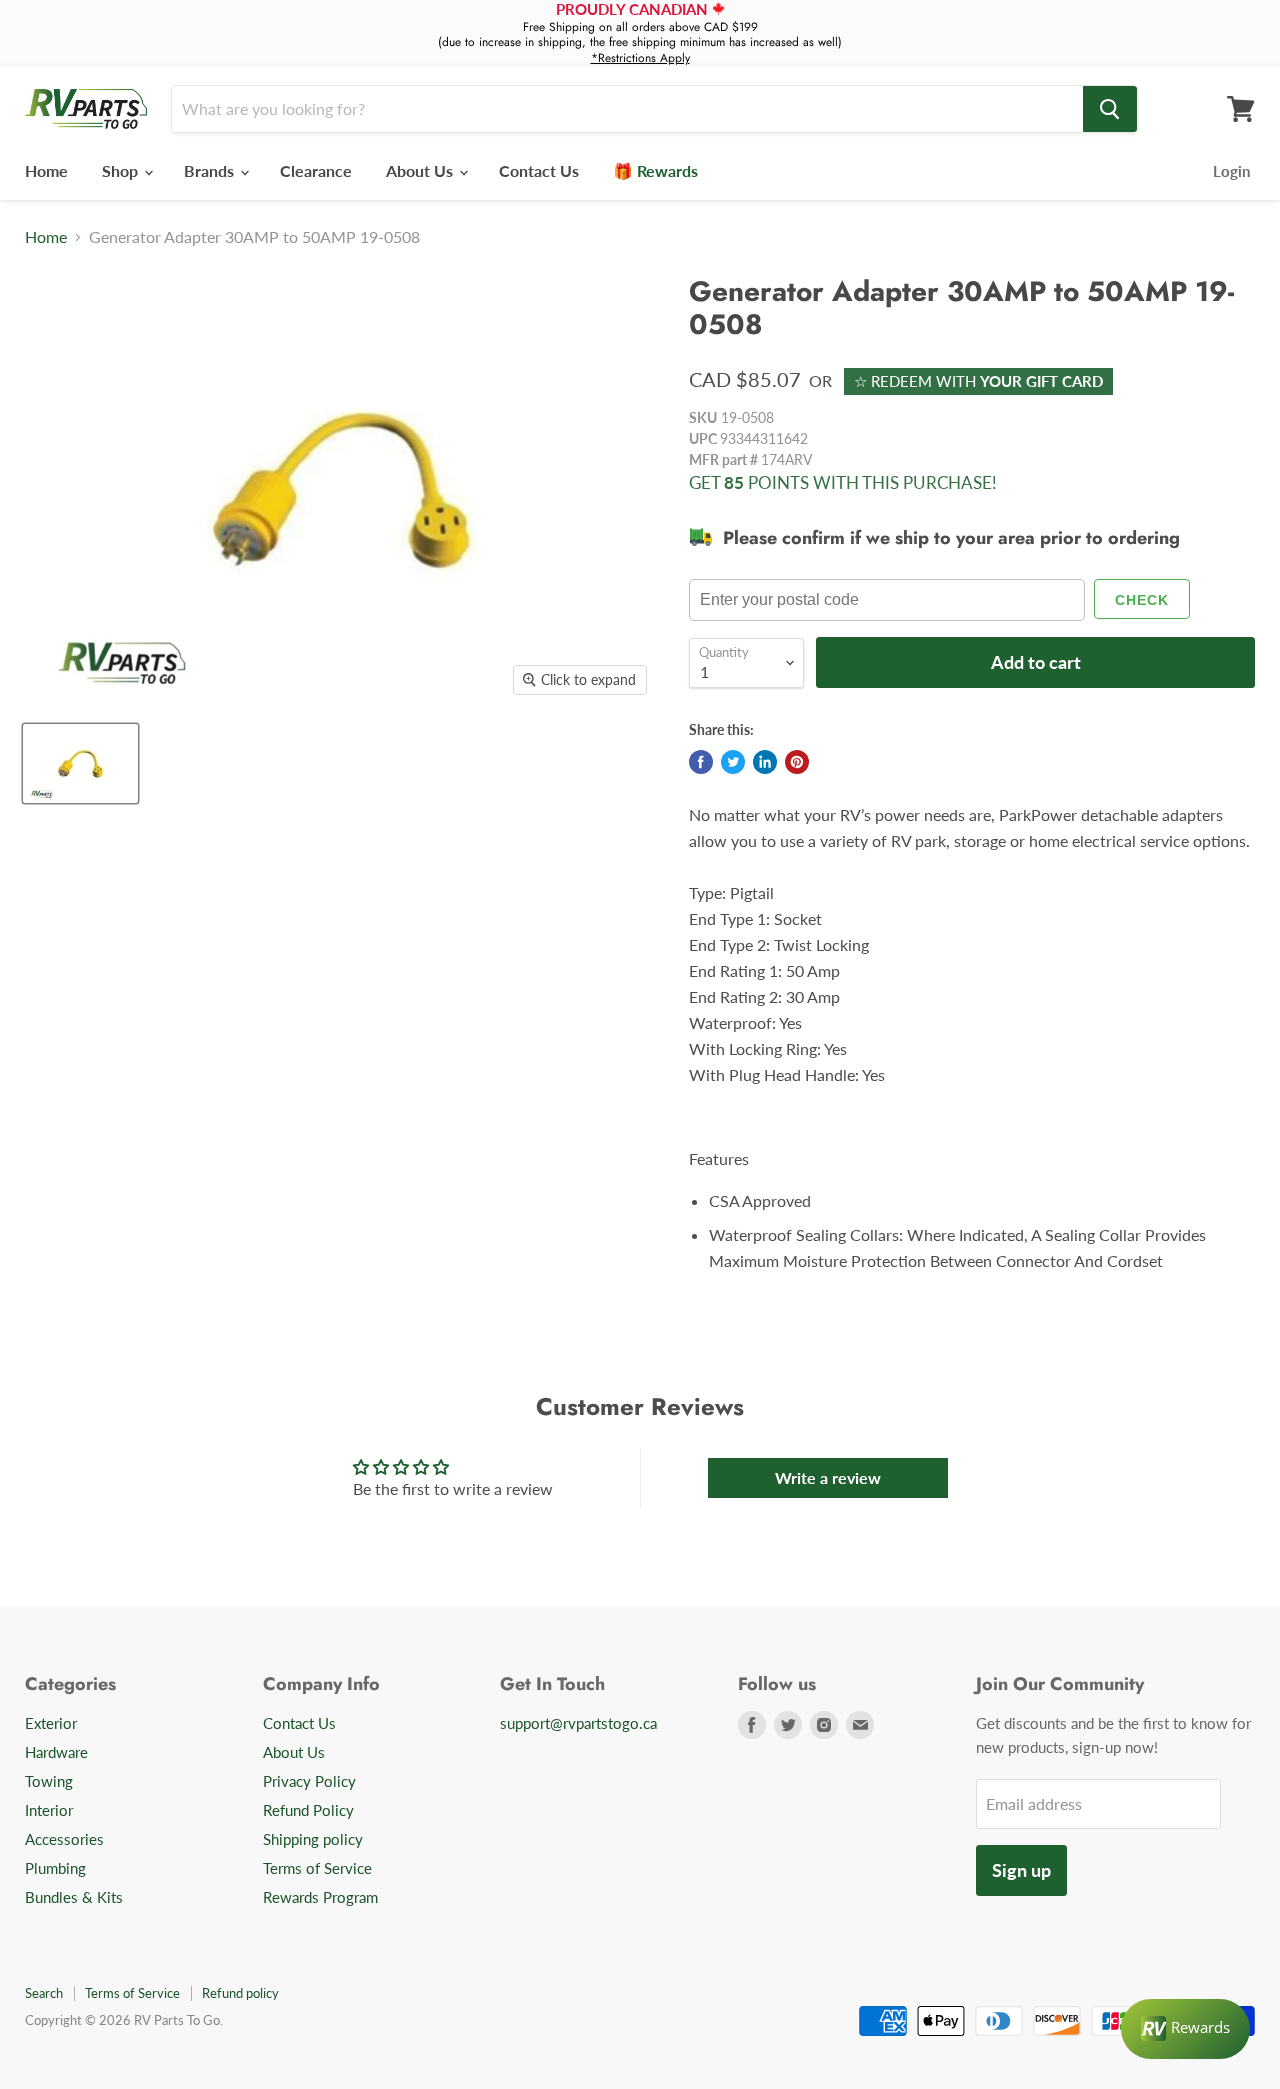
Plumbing (55, 1868)
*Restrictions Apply (640, 58)
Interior (49, 1810)
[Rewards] (1185, 2029)
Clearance (316, 170)
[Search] (1110, 109)
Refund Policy (308, 1810)
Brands (211, 170)
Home (46, 170)
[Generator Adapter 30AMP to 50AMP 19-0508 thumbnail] (80, 763)
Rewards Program (320, 1897)
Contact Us (539, 170)
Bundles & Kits (74, 1897)
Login (1231, 171)
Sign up (1021, 1870)
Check (1142, 600)
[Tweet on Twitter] (733, 762)
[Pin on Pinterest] (797, 762)
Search (44, 1993)
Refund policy (240, 1993)
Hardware (56, 1752)
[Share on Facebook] (701, 762)
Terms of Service (317, 1868)
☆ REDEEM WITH (978, 381)
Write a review (828, 1477)
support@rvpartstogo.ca (578, 1723)
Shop (122, 170)
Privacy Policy (309, 1781)
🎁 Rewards (655, 170)
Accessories (64, 1839)
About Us (421, 170)
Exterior (51, 1723)
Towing (49, 1781)
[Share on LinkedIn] (765, 762)
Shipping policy (313, 1839)
